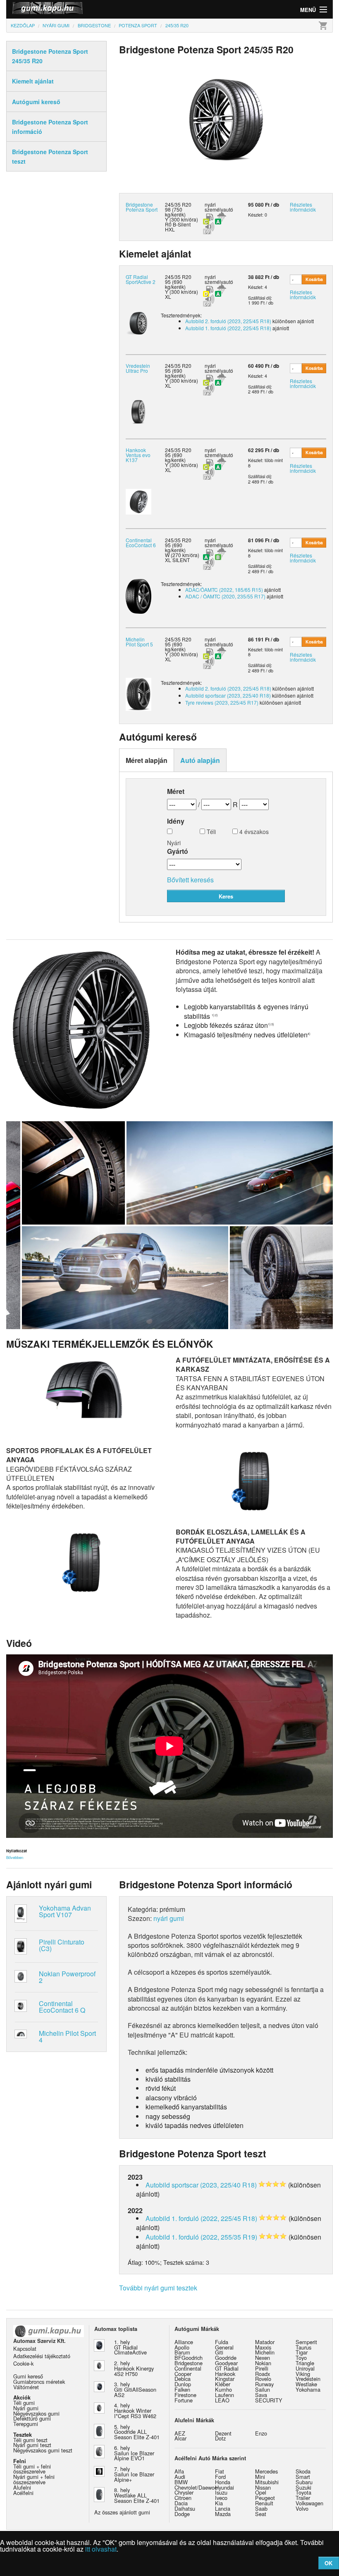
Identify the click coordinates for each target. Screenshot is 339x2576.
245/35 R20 (178, 277)
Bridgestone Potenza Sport (142, 207)
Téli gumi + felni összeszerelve (32, 2469)
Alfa (179, 2471)
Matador (265, 2342)
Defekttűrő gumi (32, 2418)
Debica (183, 2379)
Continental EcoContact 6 (141, 542)
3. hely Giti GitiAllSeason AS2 (135, 2389)
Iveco (221, 2498)
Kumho (223, 2389)
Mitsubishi (267, 2482)
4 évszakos (253, 832)
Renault (264, 2503)
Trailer (303, 2498)
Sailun (263, 2389)
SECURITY (269, 2400)
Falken (182, 2389)
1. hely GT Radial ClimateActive (130, 2347)
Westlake (306, 2384)
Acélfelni (23, 2493)
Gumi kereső (28, 2376)
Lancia (223, 2508)
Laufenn (224, 2395)
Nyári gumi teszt (32, 2445)
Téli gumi (24, 2403)
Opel (261, 2492)
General (224, 2347)
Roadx (263, 2374)
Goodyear (226, 2363)
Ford (220, 2477)
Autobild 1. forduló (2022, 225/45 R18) (228, 328)
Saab (261, 2508)
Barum (182, 2352)
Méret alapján (147, 760)
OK (328, 2563)
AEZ (180, 2433)
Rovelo (263, 2379)
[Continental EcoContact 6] (138, 595)
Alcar (180, 2438)
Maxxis (263, 2347)
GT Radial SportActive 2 (141, 279)
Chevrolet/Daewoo (196, 2487)
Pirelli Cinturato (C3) (62, 1945)
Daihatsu (185, 2508)
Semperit (306, 2342)
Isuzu (221, 2492)
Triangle (305, 2363)
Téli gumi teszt (30, 2440)
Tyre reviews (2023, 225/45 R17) (222, 702)
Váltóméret (26, 2387)
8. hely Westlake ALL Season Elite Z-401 (137, 2495)
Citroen (183, 2498)
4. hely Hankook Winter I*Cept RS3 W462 (135, 2410)
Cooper (183, 2374)
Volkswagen (309, 2503)
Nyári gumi (26, 2408)
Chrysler (184, 2492)
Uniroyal (305, 2368)
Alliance (184, 2342)
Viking (303, 2374)
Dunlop (183, 2384)
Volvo (302, 2508)
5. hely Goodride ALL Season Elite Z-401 (137, 2432)
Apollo (182, 2347)
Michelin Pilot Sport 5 (139, 642)
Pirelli (262, 2368)
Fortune (184, 2400)
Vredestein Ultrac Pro (138, 368)
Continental (188, 2368)
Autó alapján (200, 760)
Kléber (223, 2384)
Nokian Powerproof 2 (67, 1977)
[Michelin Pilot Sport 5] (138, 693)
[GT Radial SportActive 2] (138, 322)
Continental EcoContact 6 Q (62, 2007)
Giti (219, 2352)
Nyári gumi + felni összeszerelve (34, 2479)
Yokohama (308, 2389)
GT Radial (227, 2368)
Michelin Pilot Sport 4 (67, 2036)
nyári (210, 204)
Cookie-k (23, 2363)
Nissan (263, 2487)
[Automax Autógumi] (88, 9)
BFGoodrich (189, 2358)
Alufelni (22, 2487)
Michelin (265, 2352)
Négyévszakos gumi (36, 2413)
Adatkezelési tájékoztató (42, 2356)
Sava (261, 2395)
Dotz (220, 2438)
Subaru (304, 2482)
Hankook (225, 2374)
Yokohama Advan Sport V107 (65, 1911)
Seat (261, 2514)
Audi (180, 2477)
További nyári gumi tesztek (158, 2288)
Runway (264, 2384)
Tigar (302, 2352)
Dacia (181, 2503)
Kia (219, 2503)
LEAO (222, 2400)
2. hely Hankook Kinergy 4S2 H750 (134, 2368)
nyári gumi (169, 1918)
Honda (223, 2482)
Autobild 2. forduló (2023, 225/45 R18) (228, 321)
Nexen (263, 2358)
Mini (260, 2477)
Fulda (222, 2342)
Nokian (263, 2363)
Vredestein (308, 2379)
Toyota (303, 2492)
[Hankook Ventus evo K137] (138, 501)
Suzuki (303, 2487)
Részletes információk (303, 207)
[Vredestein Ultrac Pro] (138, 411)
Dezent (223, 2433)
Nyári (174, 842)
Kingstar (225, 2379)
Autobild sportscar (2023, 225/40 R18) (228, 695)
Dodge (182, 2514)
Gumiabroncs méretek (39, 2382)
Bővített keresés (190, 880)
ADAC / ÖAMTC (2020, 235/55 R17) (225, 596)
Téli (210, 832)
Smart (303, 2477)
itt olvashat (101, 2549)
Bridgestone (189, 2363)
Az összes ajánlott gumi (122, 2512)
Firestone (185, 2395)
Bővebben (15, 1857)
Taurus (303, 2347)
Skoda (303, 2471)
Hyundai (224, 2487)
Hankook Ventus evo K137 (138, 455)
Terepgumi (26, 2424)
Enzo (261, 2433)
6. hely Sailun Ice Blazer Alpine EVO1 (134, 2453)
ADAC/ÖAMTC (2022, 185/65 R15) (224, 590)
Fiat (220, 2471)
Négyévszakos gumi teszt (43, 2450)
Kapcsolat (25, 2348)
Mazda (223, 2514)
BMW (181, 2482)
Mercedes (266, 2471)
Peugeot (265, 2498)
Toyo (301, 2358)
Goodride (226, 2358)
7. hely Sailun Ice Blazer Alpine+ (134, 2474)
